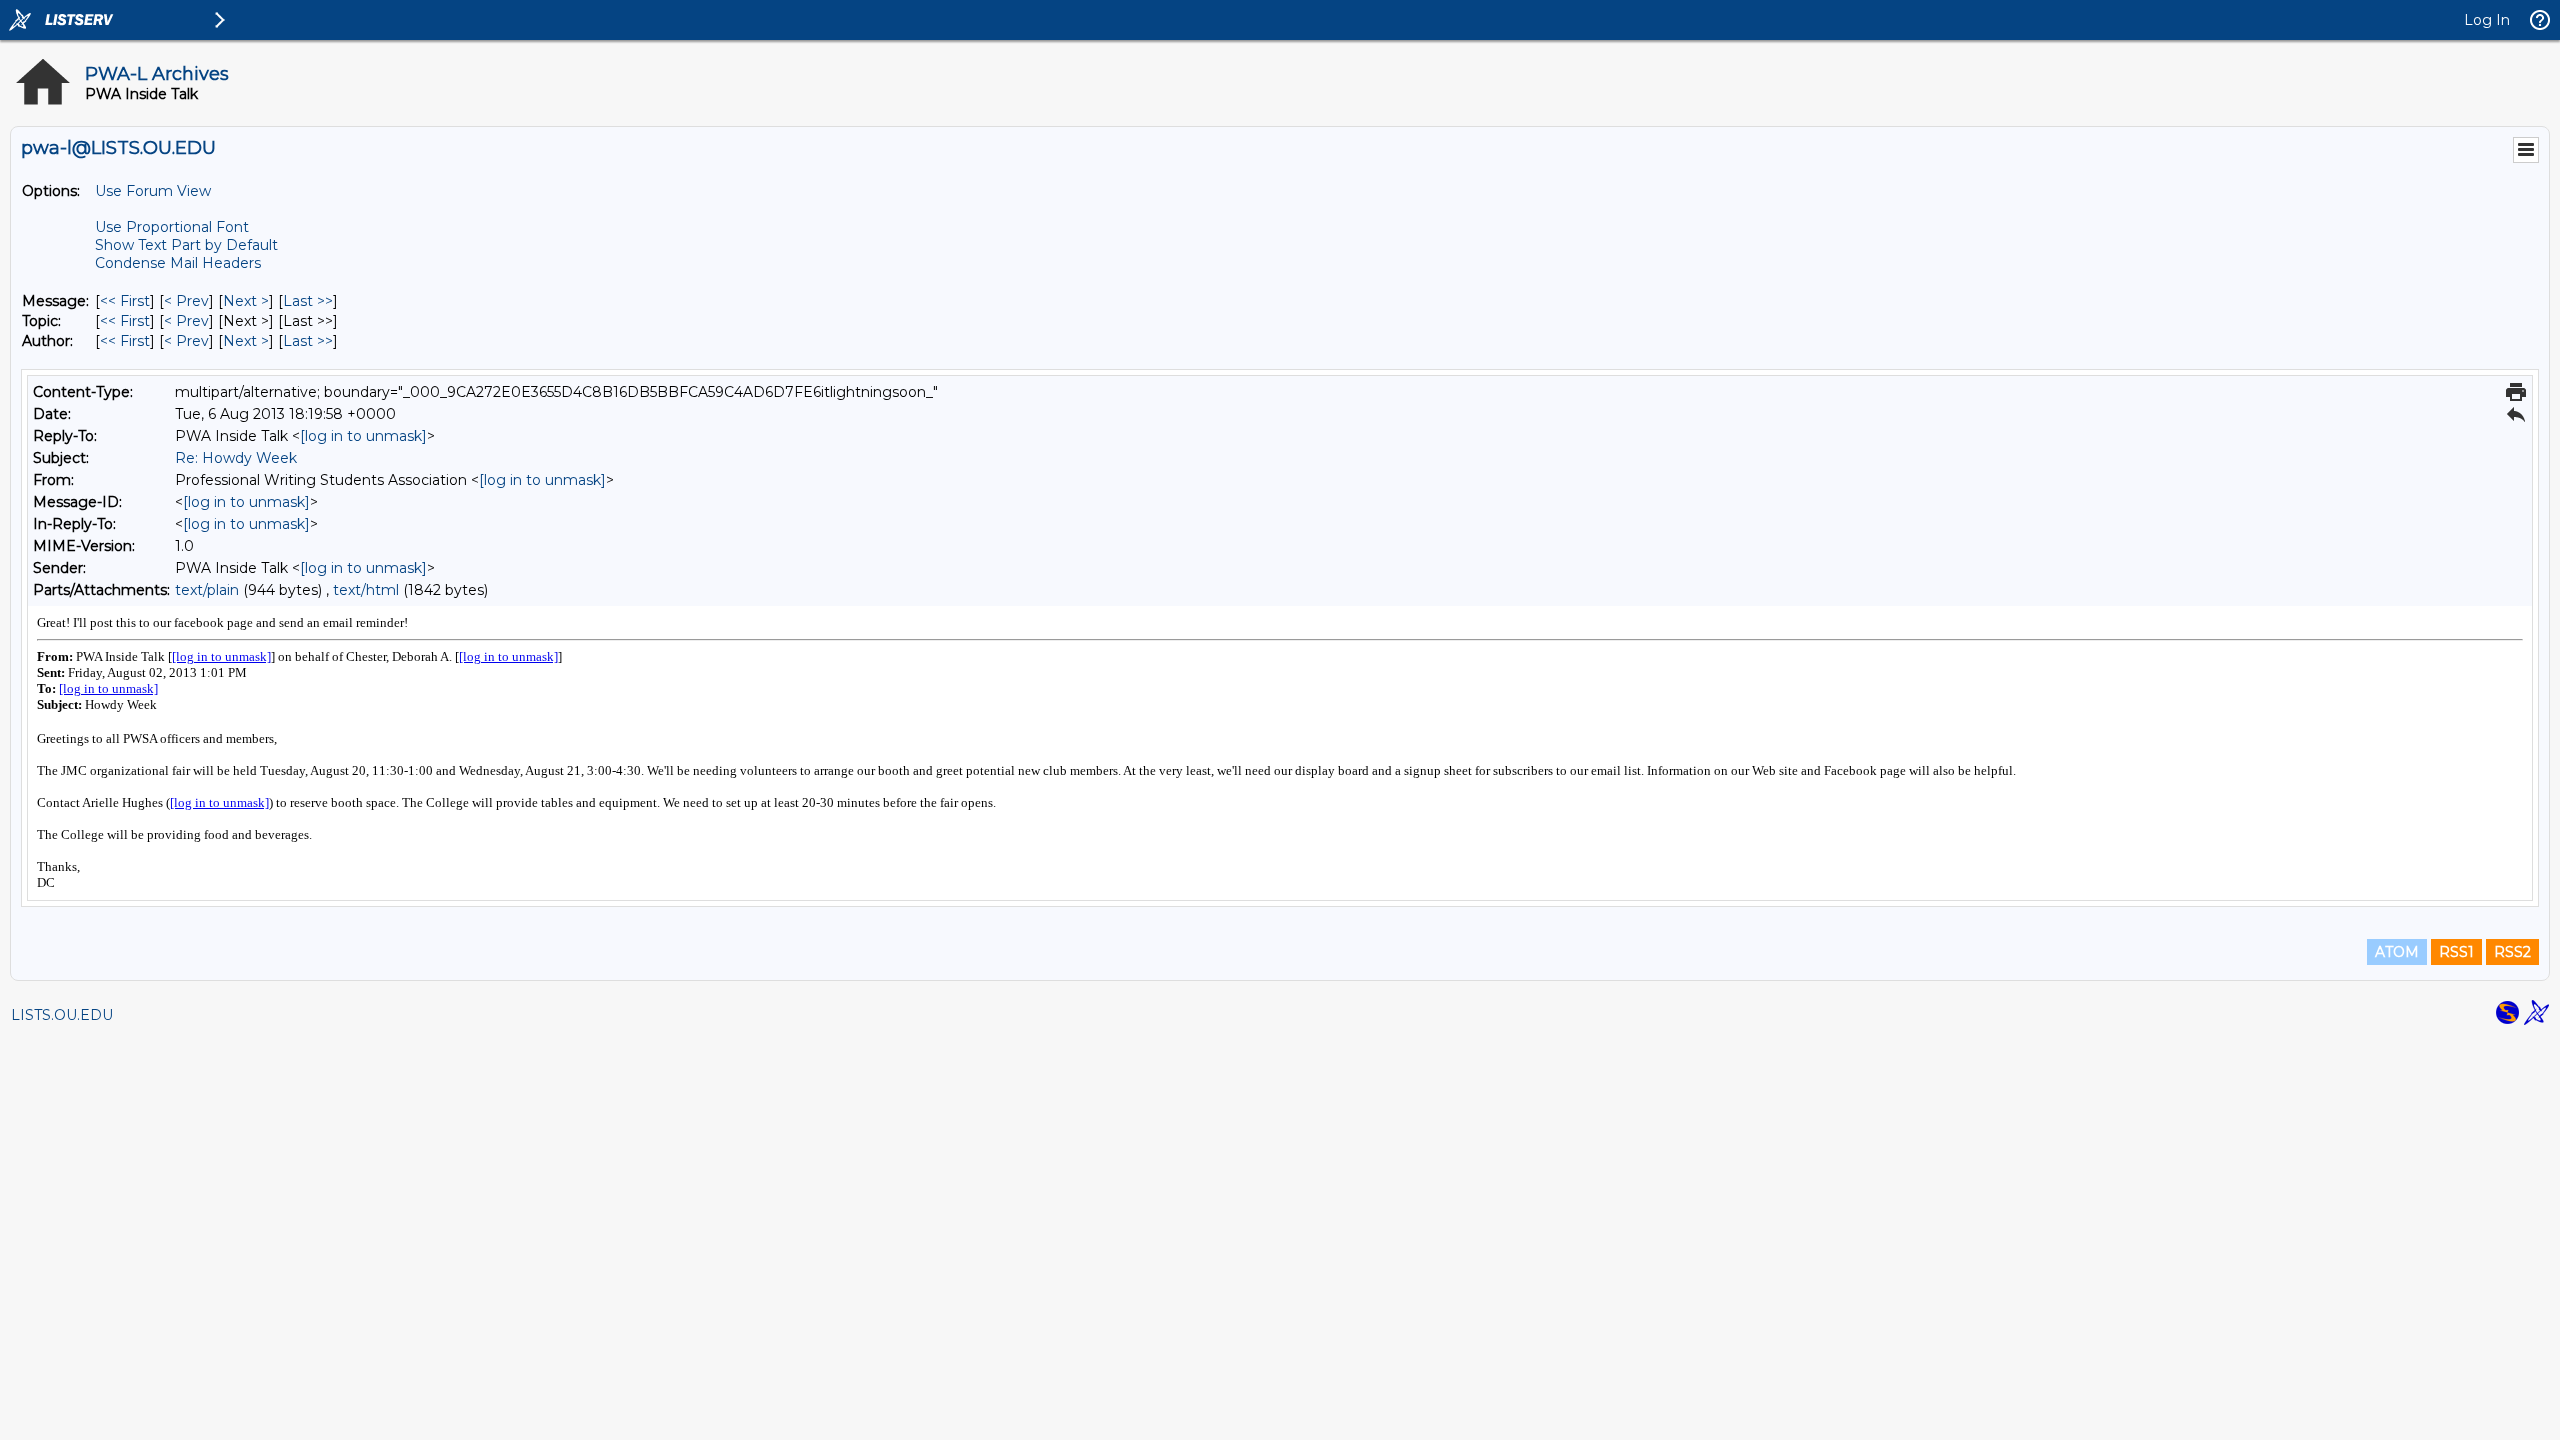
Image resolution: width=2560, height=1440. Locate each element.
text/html (366, 590)
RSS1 (2456, 952)
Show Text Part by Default (186, 245)
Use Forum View (153, 191)
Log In (2487, 20)
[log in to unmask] (363, 436)
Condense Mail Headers (178, 263)
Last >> (308, 301)
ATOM (2397, 952)
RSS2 (2512, 952)
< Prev (186, 301)
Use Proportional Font (172, 227)
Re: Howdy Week (236, 458)
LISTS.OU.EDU (62, 1015)
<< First (125, 301)
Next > (246, 301)
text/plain (207, 590)
